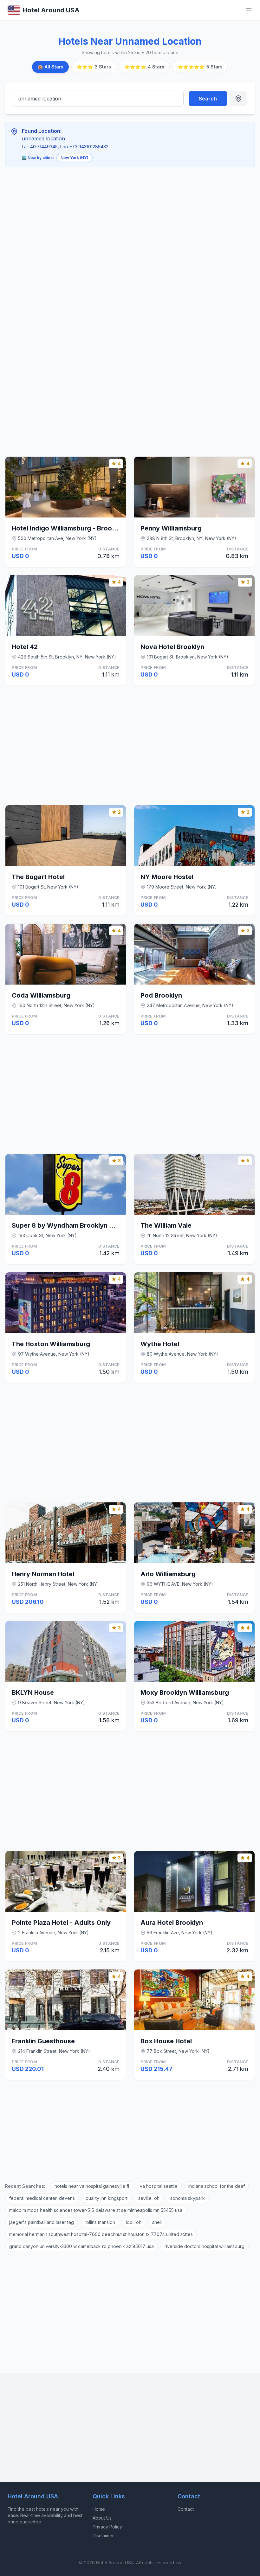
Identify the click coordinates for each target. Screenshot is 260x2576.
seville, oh (149, 2198)
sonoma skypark (188, 2198)
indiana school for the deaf (217, 2186)
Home (99, 2509)
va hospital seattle (159, 2186)
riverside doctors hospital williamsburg (205, 2246)
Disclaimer (103, 2536)
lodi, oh (134, 2222)
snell (157, 2222)
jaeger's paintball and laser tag (42, 2222)
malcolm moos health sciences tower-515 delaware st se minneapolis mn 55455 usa (96, 2210)
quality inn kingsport (107, 2198)
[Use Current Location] (238, 99)
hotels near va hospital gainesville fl (92, 2186)
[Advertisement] (103, 219)
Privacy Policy (107, 2527)
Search (208, 99)
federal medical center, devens (42, 2198)
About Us (102, 2518)
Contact (186, 2509)
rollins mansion (100, 2222)
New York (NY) (75, 158)
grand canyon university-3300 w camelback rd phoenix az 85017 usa (81, 2246)
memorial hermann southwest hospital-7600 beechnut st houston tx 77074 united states (101, 2234)
